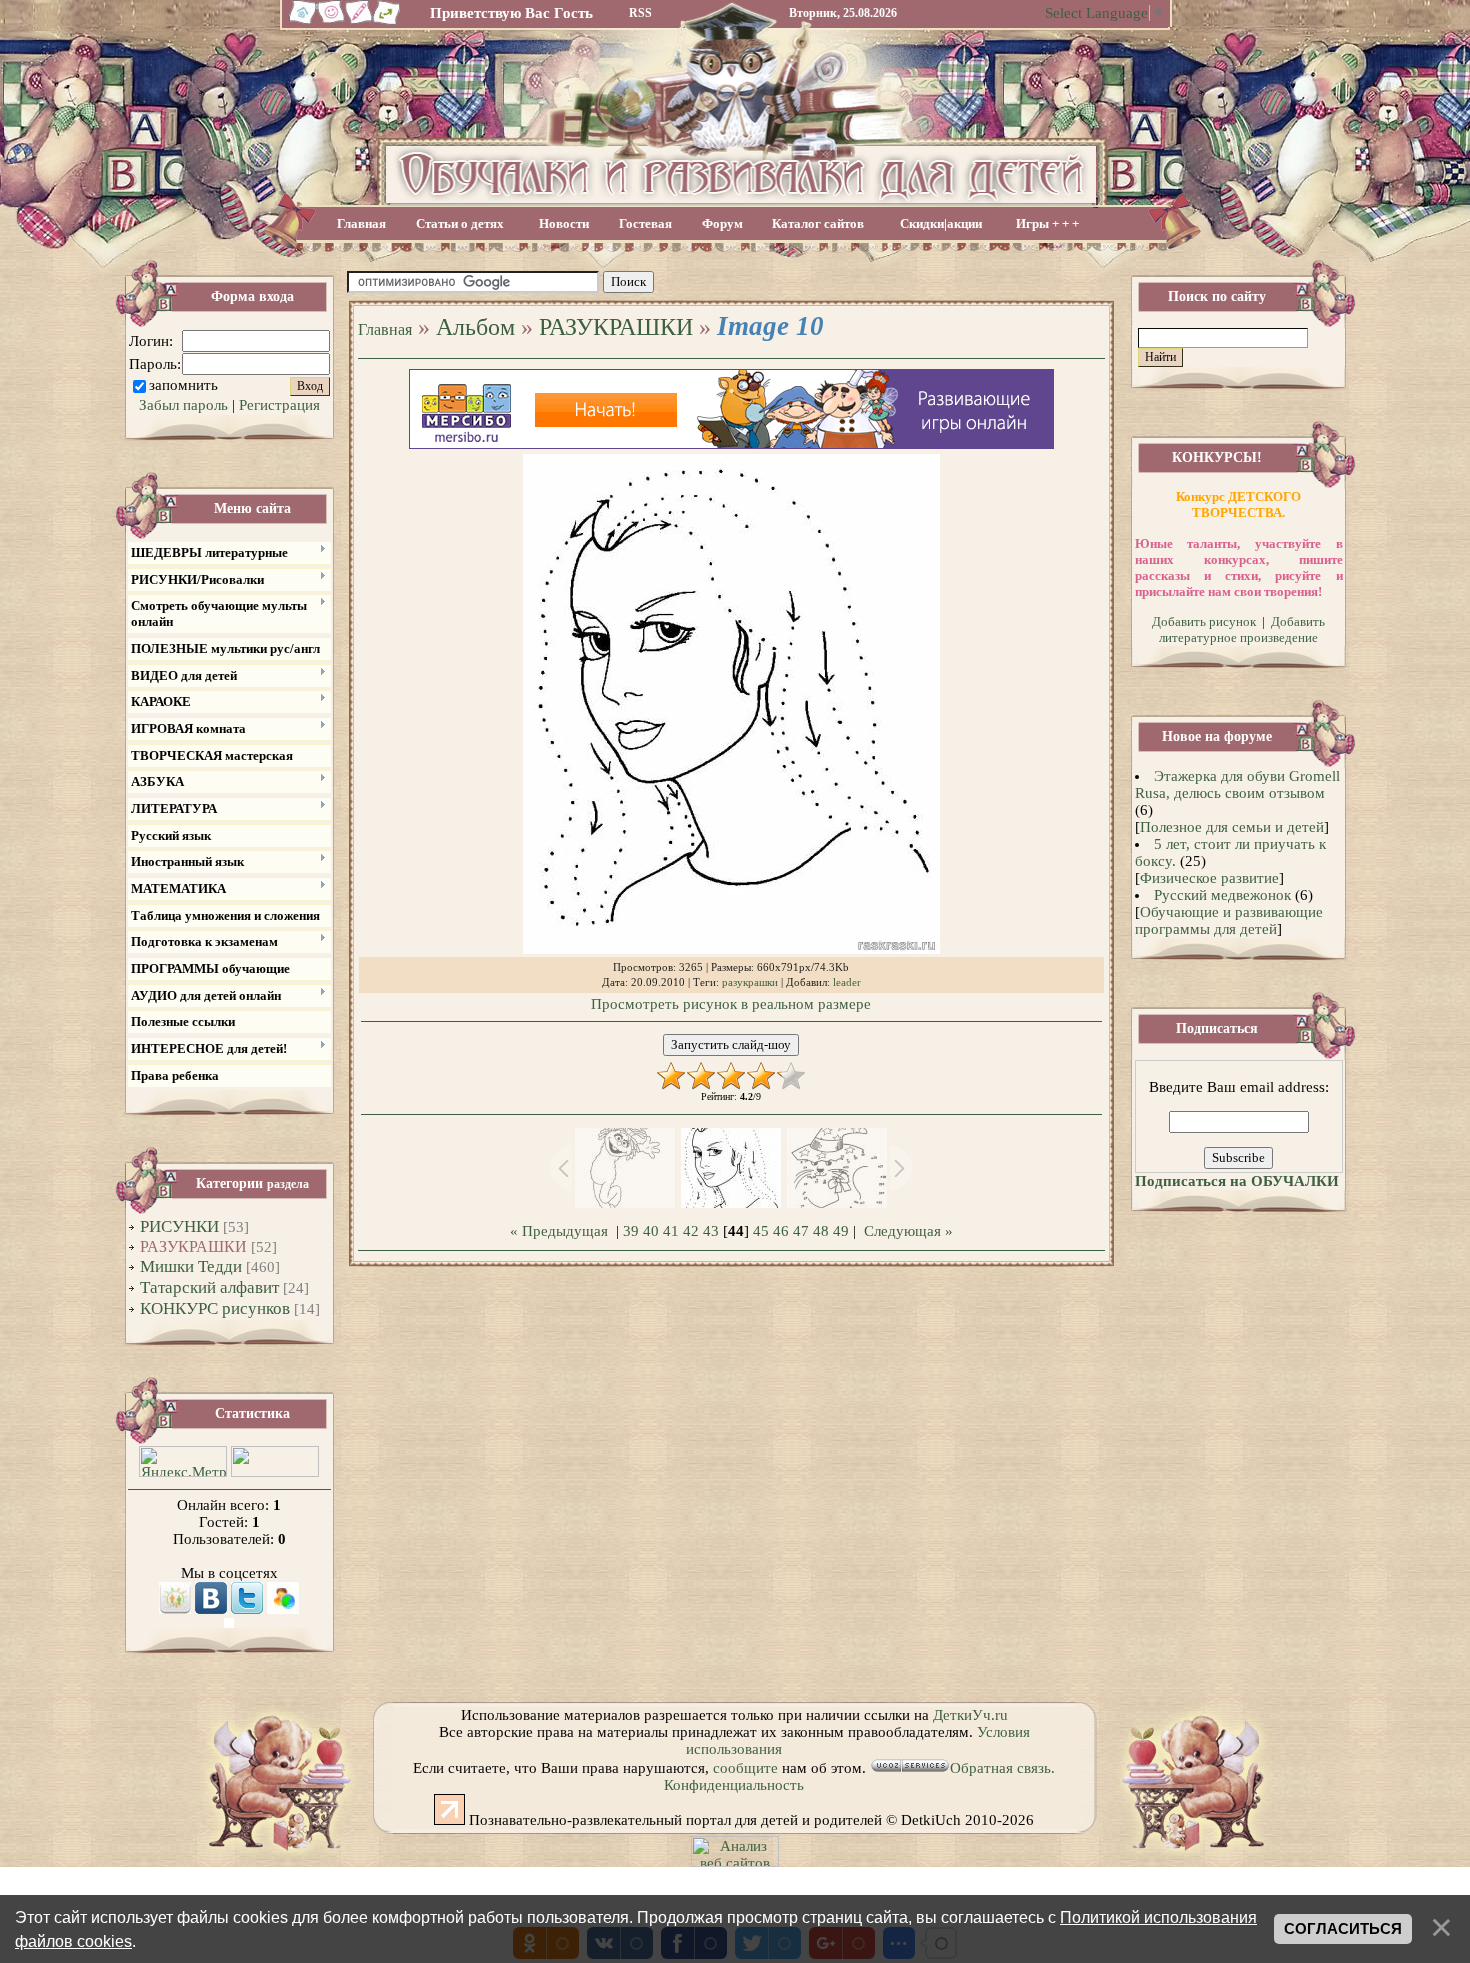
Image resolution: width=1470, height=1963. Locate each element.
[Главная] (300, 22)
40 (651, 1231)
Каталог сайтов (818, 223)
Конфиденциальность (734, 1785)
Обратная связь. (1002, 1768)
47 (801, 1231)
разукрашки (750, 982)
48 (821, 1231)
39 (631, 1231)
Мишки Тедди (191, 1266)
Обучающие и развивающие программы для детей (1229, 920)
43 (711, 1231)
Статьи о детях (460, 223)
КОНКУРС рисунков (215, 1308)
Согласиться (1343, 1929)
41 (671, 1231)
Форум (722, 223)
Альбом (475, 327)
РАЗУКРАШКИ (193, 1246)
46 (781, 1231)
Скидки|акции (941, 223)
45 (761, 1231)
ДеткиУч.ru (970, 1715)
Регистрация (279, 405)
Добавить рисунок (1204, 621)
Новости (564, 223)
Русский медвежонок (1222, 895)
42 (691, 1231)
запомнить (183, 385)
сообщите (745, 1768)
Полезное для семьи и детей (1232, 827)
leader (847, 982)
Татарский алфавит (209, 1287)
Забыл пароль (183, 405)
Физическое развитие (1209, 878)
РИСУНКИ (179, 1226)
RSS (640, 13)
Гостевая (645, 223)
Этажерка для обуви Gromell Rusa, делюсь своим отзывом (1238, 784)
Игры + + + (1047, 223)
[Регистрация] (359, 22)
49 (841, 1231)
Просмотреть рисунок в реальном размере (731, 1004)
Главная (361, 223)
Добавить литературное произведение (1242, 629)
